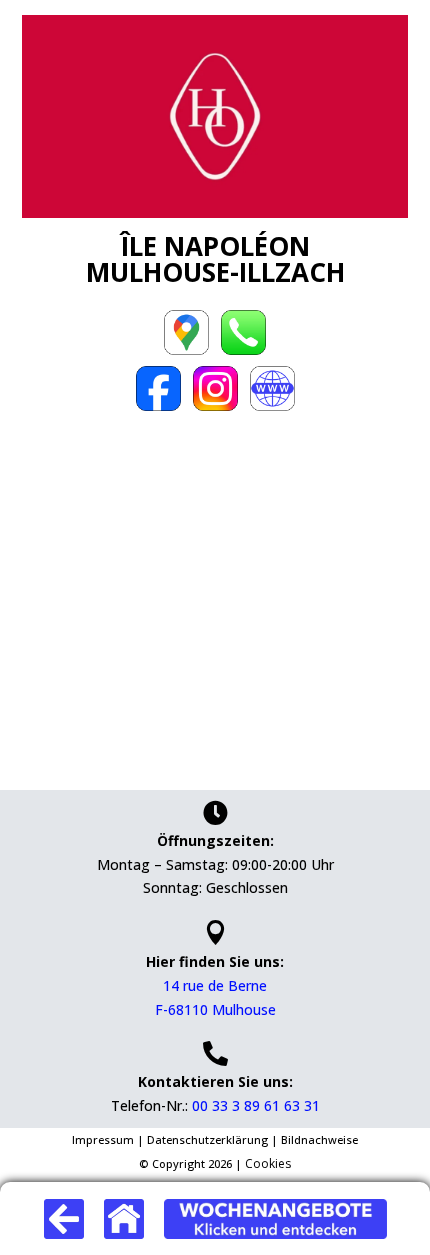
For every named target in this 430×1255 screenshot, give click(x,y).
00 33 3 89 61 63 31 (256, 1105)
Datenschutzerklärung (209, 1139)
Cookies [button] (268, 1163)
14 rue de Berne (215, 985)
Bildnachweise (319, 1139)
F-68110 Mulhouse (215, 1009)
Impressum (104, 1139)
